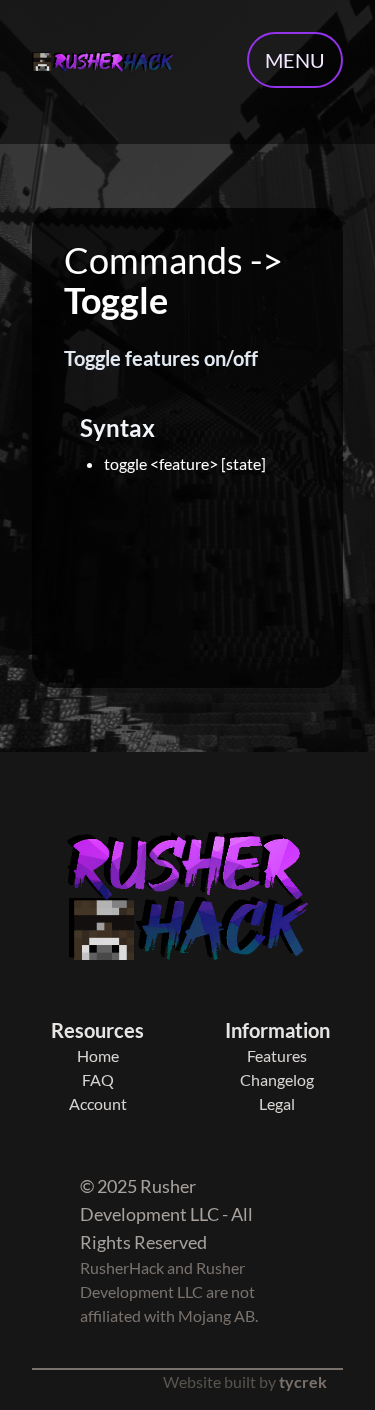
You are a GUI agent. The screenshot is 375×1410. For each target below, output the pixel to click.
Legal (277, 1103)
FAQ (98, 1079)
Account (98, 1103)
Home (98, 1055)
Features (277, 1055)
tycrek (303, 1381)
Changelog (277, 1079)
